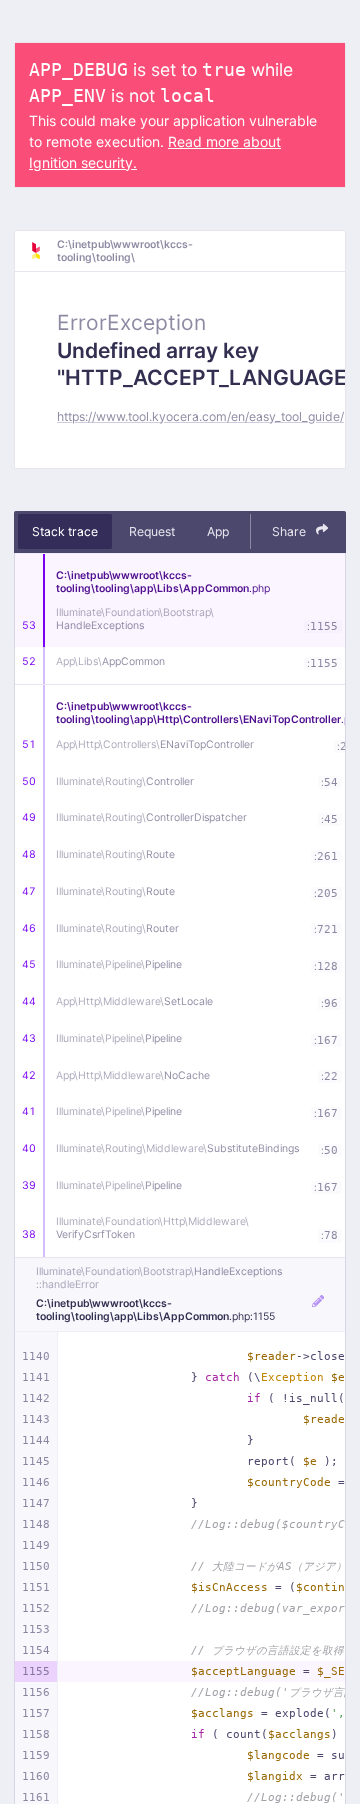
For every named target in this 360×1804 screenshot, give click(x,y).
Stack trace (65, 531)
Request (152, 531)
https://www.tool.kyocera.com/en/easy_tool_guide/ (200, 416)
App (218, 531)
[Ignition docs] (43, 251)
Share (290, 531)
